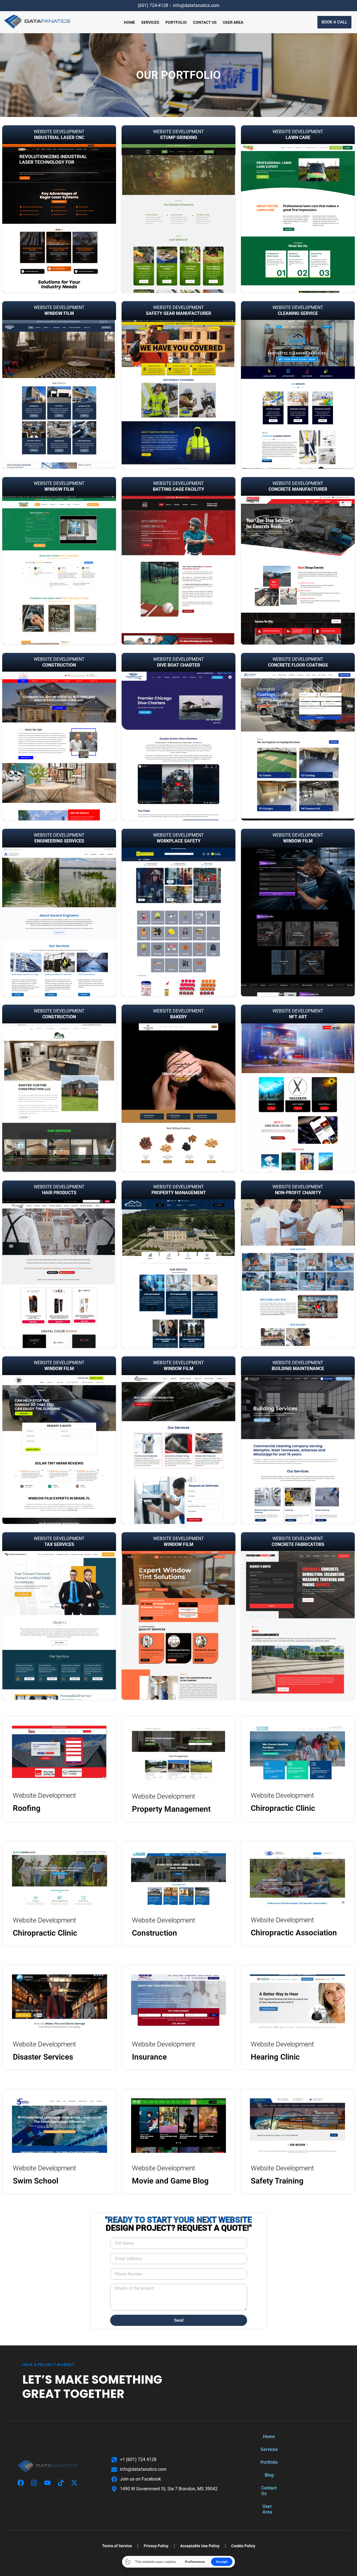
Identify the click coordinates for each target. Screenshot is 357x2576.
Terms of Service (117, 2546)
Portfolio (176, 22)
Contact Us (205, 22)
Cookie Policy (243, 2546)
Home (129, 22)
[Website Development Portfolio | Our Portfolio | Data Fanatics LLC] (60, 1753)
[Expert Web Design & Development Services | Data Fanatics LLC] (37, 22)
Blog (269, 2475)
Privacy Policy (156, 2546)
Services (150, 22)
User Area (233, 22)
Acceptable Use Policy (200, 2546)
